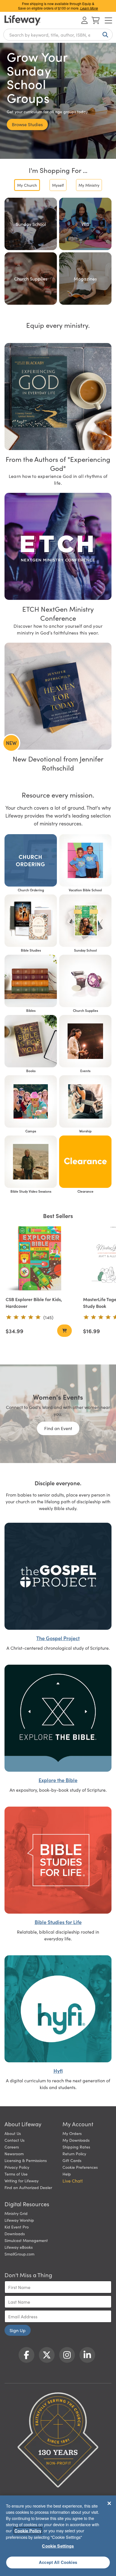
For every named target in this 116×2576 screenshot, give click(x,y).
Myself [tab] (58, 185)
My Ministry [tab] (89, 185)
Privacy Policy (17, 2167)
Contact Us (14, 2140)
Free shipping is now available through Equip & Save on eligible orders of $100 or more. (58, 6)
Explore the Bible (58, 1780)
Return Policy (74, 2154)
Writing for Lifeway (22, 2181)
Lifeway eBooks (19, 2247)
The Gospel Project (58, 1638)
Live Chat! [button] (73, 2181)
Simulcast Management (26, 2240)
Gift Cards (72, 2160)
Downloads (15, 2234)
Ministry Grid (16, 2213)
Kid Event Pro (17, 2227)
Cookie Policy (28, 2531)
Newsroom (14, 2154)
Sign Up (18, 2330)
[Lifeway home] (23, 20)
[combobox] (58, 35)
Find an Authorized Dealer (28, 2187)
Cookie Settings (58, 2546)
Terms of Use (16, 2174)
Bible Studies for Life (58, 1922)
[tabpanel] (58, 251)
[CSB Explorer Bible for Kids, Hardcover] (39, 1258)
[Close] (109, 2503)
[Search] (104, 35)
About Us (13, 2133)
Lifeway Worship (19, 2220)
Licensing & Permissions (26, 2160)
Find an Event (58, 1428)
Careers (12, 2147)
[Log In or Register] (84, 20)
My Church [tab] (27, 185)
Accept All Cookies (58, 2562)
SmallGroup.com (19, 2254)
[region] (58, 2536)
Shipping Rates (76, 2147)
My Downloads (76, 2140)
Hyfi (58, 2071)
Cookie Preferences (80, 2167)
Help (67, 2174)
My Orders (72, 2133)
